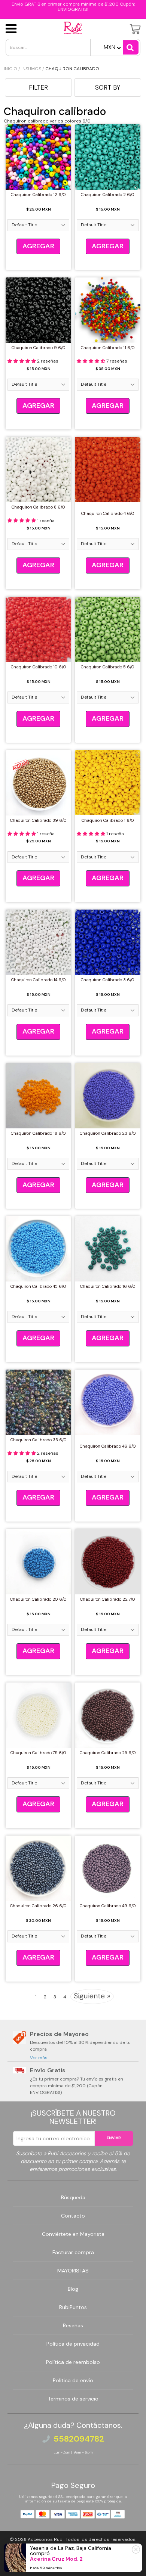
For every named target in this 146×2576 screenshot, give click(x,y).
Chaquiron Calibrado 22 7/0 (108, 1599)
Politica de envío (73, 2380)
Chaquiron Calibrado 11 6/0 (108, 348)
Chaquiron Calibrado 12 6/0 (38, 195)
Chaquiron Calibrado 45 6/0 (38, 1286)
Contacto (73, 2216)
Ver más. (39, 2058)
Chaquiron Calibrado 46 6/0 (108, 1446)
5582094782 (79, 2439)
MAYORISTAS (73, 2271)
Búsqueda (73, 2197)
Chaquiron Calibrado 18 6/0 (38, 1133)
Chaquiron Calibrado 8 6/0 (38, 507)
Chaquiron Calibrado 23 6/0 (108, 1133)
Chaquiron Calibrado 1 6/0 (108, 820)
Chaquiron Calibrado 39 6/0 (38, 820)
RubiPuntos (73, 2307)
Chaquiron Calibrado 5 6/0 (108, 667)
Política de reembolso (73, 2362)
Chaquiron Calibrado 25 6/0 (108, 1753)
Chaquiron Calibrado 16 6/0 (108, 1286)
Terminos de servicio (73, 2399)
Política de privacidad (73, 2344)
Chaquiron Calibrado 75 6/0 (38, 1753)
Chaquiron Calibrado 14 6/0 (39, 980)
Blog (73, 2289)
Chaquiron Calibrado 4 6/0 (108, 513)
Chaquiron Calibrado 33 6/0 (39, 1440)
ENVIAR (114, 2138)
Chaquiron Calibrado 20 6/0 (38, 1599)
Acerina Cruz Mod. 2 (56, 2559)
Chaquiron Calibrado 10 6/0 (39, 667)
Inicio (10, 69)
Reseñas (73, 2325)
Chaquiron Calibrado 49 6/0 (108, 1906)
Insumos (31, 69)
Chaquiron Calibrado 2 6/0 (108, 195)
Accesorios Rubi (46, 2539)
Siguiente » (92, 1996)
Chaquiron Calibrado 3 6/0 (108, 980)
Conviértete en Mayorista (73, 2234)
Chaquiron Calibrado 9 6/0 (39, 348)
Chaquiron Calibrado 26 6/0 (38, 1906)
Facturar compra (73, 2252)
